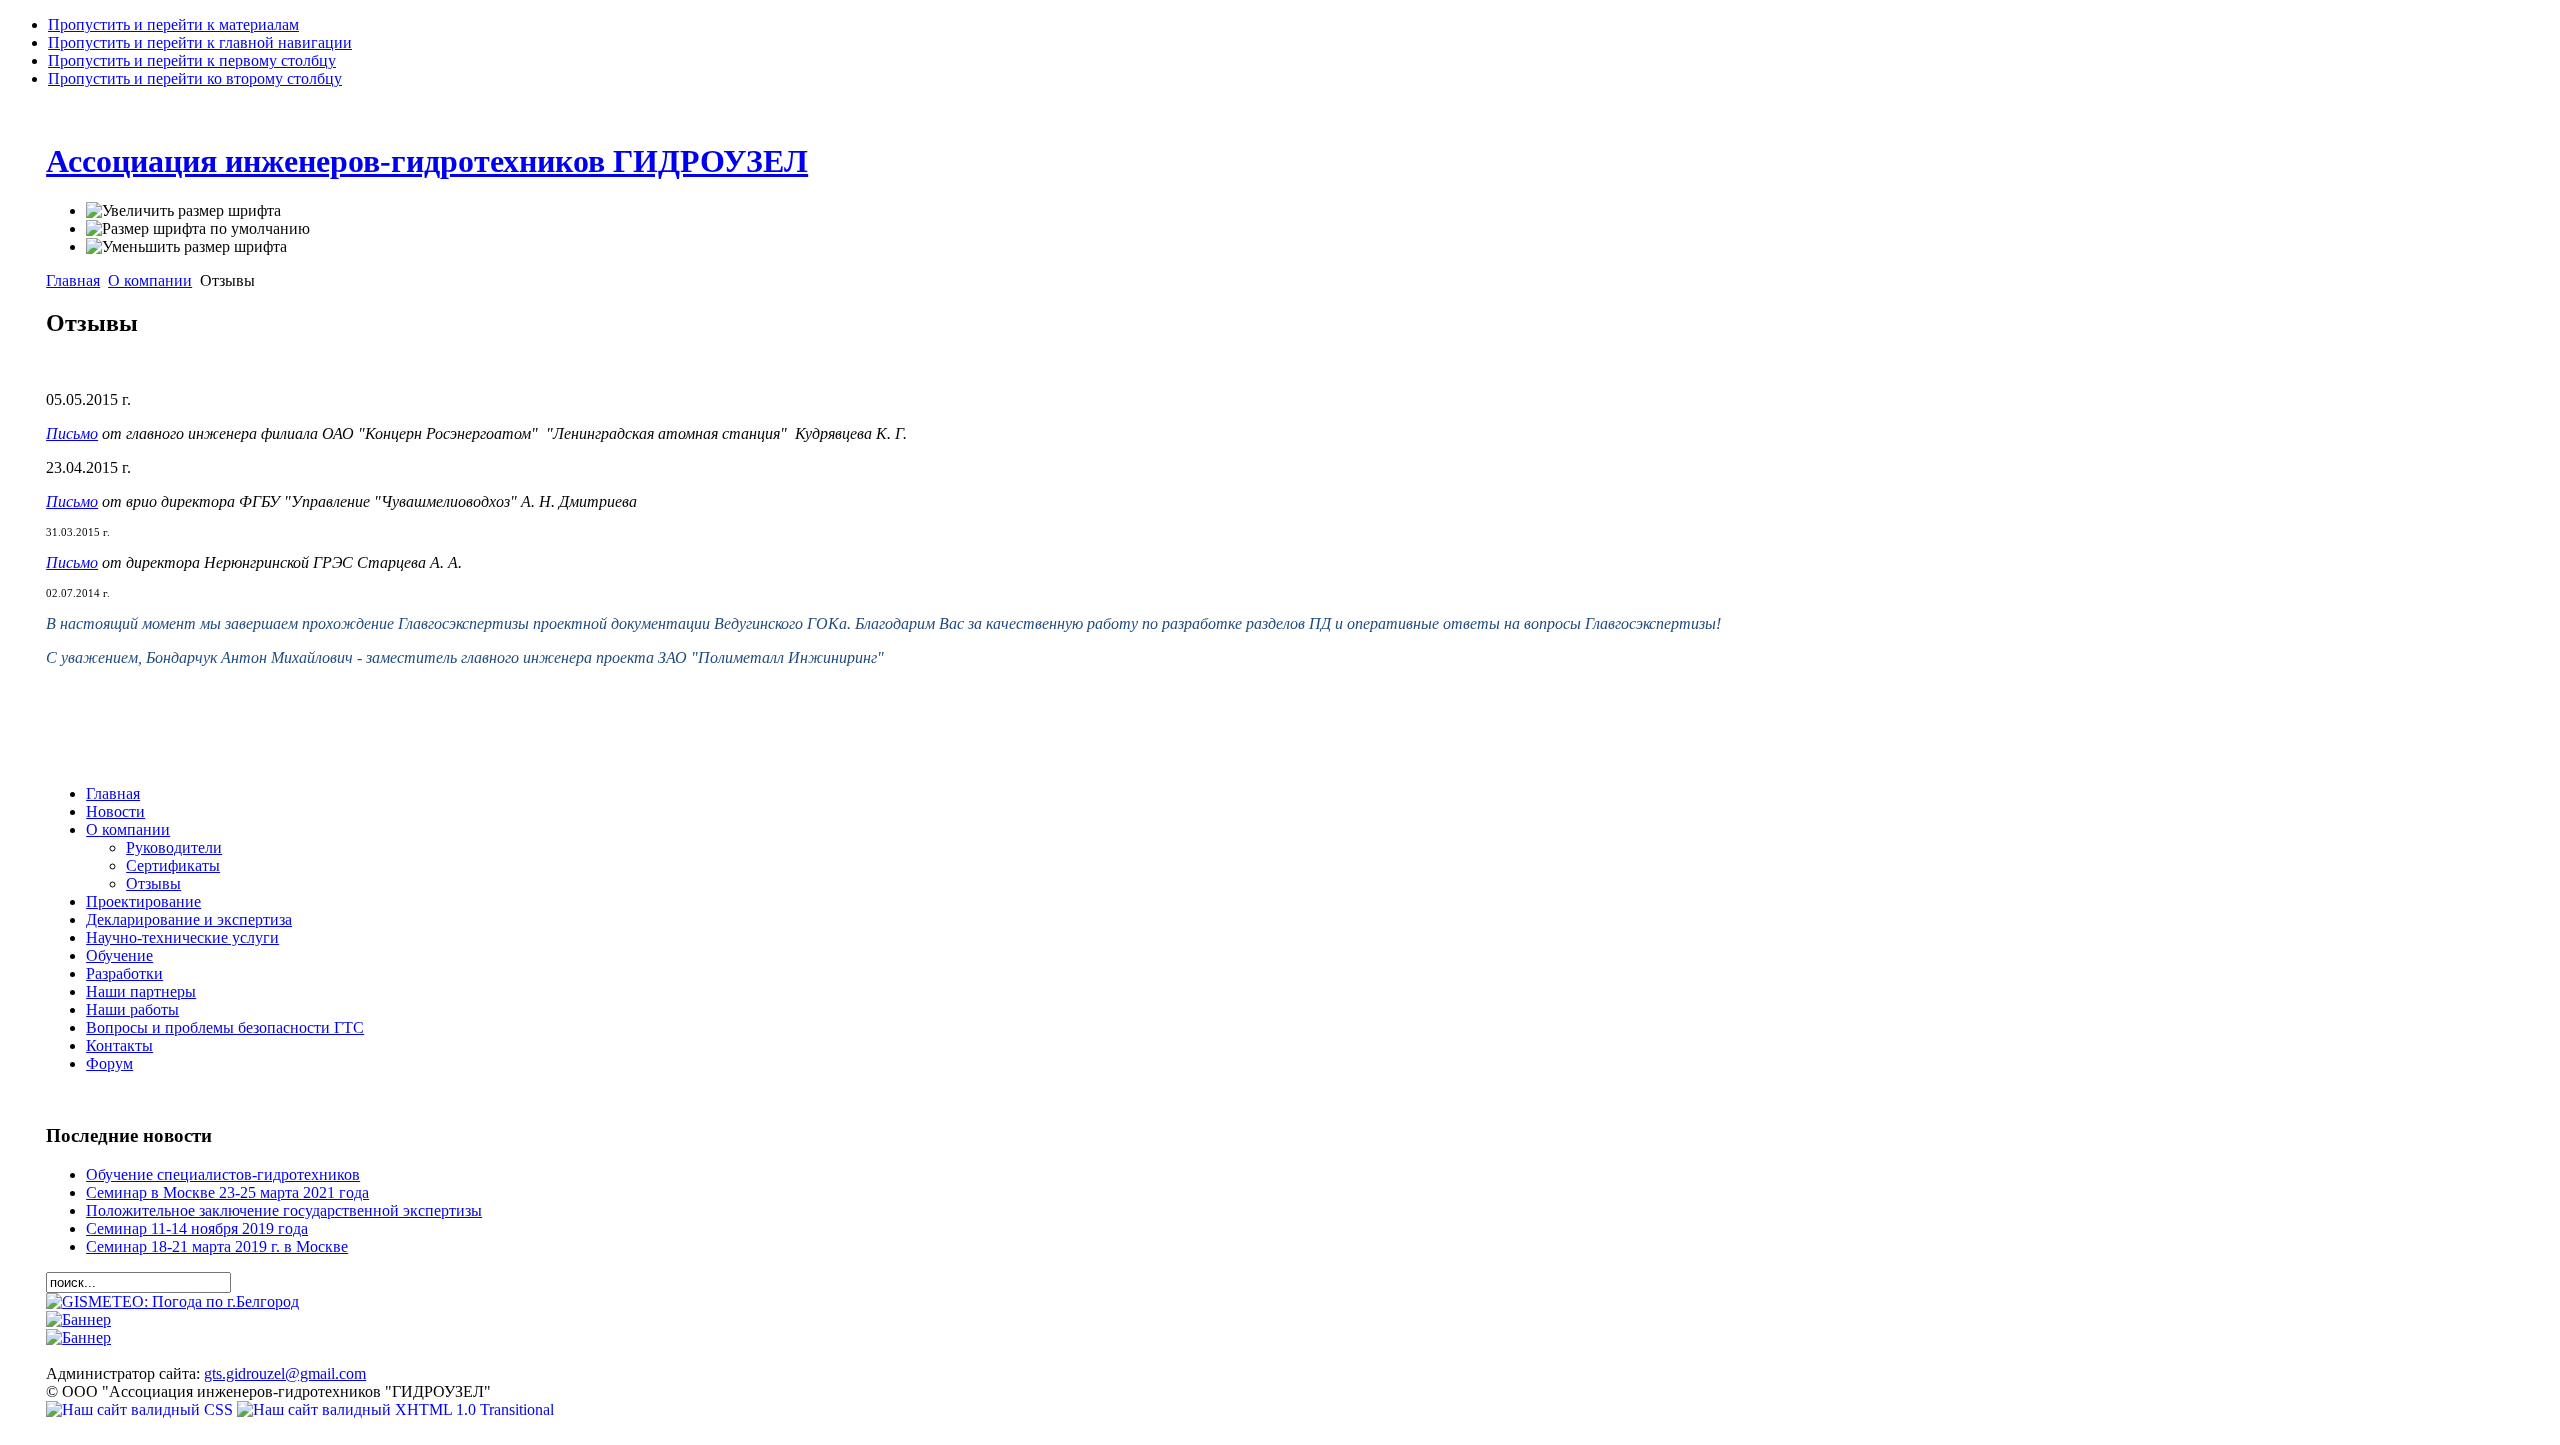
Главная (73, 280)
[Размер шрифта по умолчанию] (198, 229)
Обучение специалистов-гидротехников (223, 1174)
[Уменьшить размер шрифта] (186, 247)
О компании (150, 280)
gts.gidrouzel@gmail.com (285, 1373)
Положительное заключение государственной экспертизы (284, 1210)
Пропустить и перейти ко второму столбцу (195, 78)
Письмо (72, 433)
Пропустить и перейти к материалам (173, 24)
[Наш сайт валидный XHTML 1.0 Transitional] (395, 1409)
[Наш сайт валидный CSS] (141, 1409)
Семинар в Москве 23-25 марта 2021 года (227, 1192)
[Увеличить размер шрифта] (183, 211)
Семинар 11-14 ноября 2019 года (197, 1228)
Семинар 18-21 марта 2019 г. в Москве (217, 1246)
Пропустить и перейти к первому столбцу (192, 60)
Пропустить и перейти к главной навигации (200, 42)
